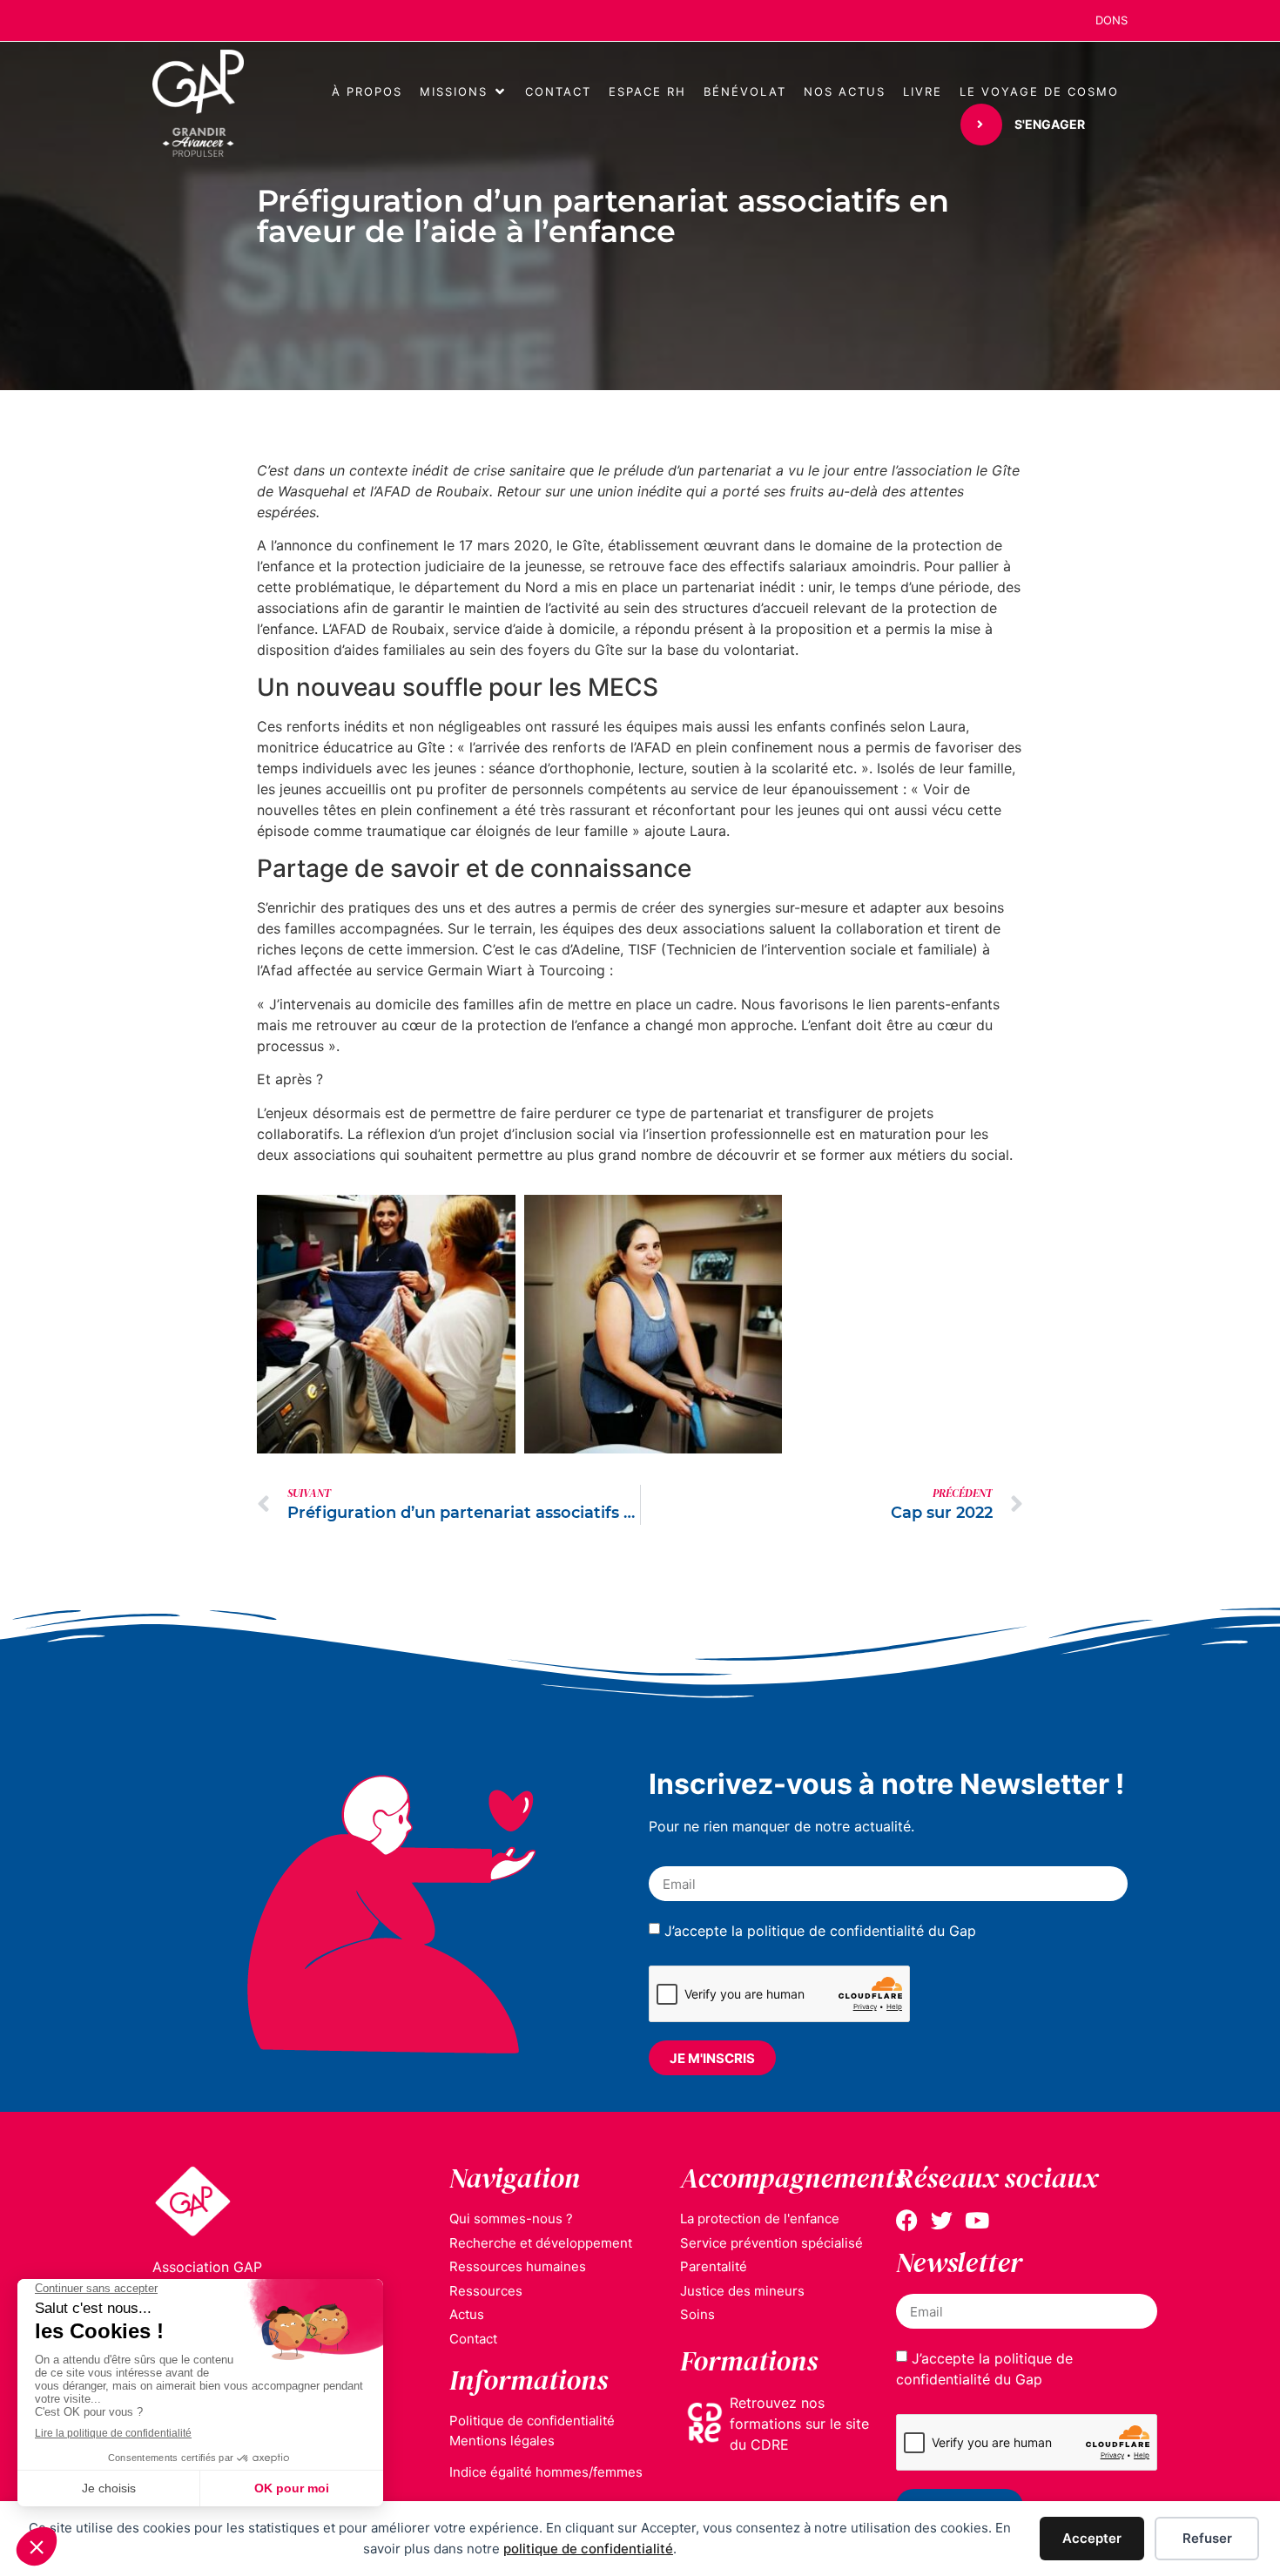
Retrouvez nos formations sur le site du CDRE (799, 2424)
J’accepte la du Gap (820, 1931)
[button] (464, 92)
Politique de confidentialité (532, 2421)
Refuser (1207, 2538)
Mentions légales (502, 2441)
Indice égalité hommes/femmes (546, 2472)
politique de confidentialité (588, 2549)
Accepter (1092, 2538)
